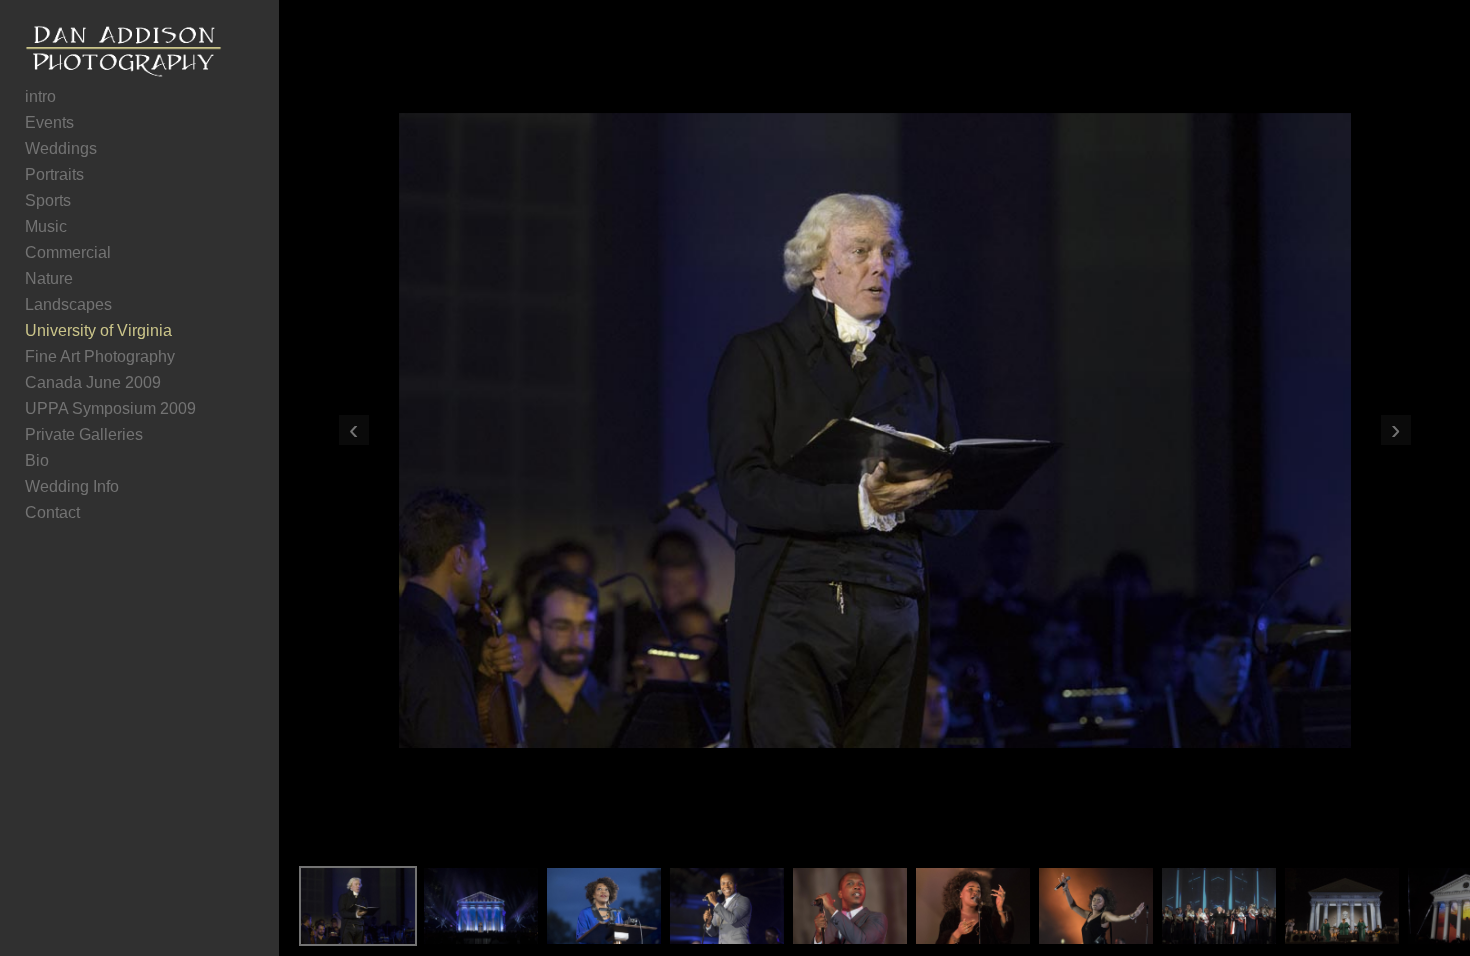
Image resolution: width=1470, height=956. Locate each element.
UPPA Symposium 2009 (110, 408)
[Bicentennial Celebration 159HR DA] (1096, 906)
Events (49, 122)
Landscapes (68, 304)
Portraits (54, 174)
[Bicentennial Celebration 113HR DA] (1342, 906)
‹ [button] (353, 430)
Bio (37, 460)
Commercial (68, 252)
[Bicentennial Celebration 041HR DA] (727, 906)
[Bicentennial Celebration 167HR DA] (1219, 906)
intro (40, 96)
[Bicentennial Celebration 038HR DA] (850, 906)
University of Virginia (98, 330)
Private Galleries (84, 434)
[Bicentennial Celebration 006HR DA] (604, 906)
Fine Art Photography (100, 356)
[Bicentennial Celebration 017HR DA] (358, 906)
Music (46, 226)
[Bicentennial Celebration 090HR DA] (481, 906)
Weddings (61, 148)
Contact (52, 512)
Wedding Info (72, 486)
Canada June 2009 (93, 382)
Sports (48, 200)
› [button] (1395, 430)
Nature (49, 278)
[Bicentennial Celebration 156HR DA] (973, 906)
